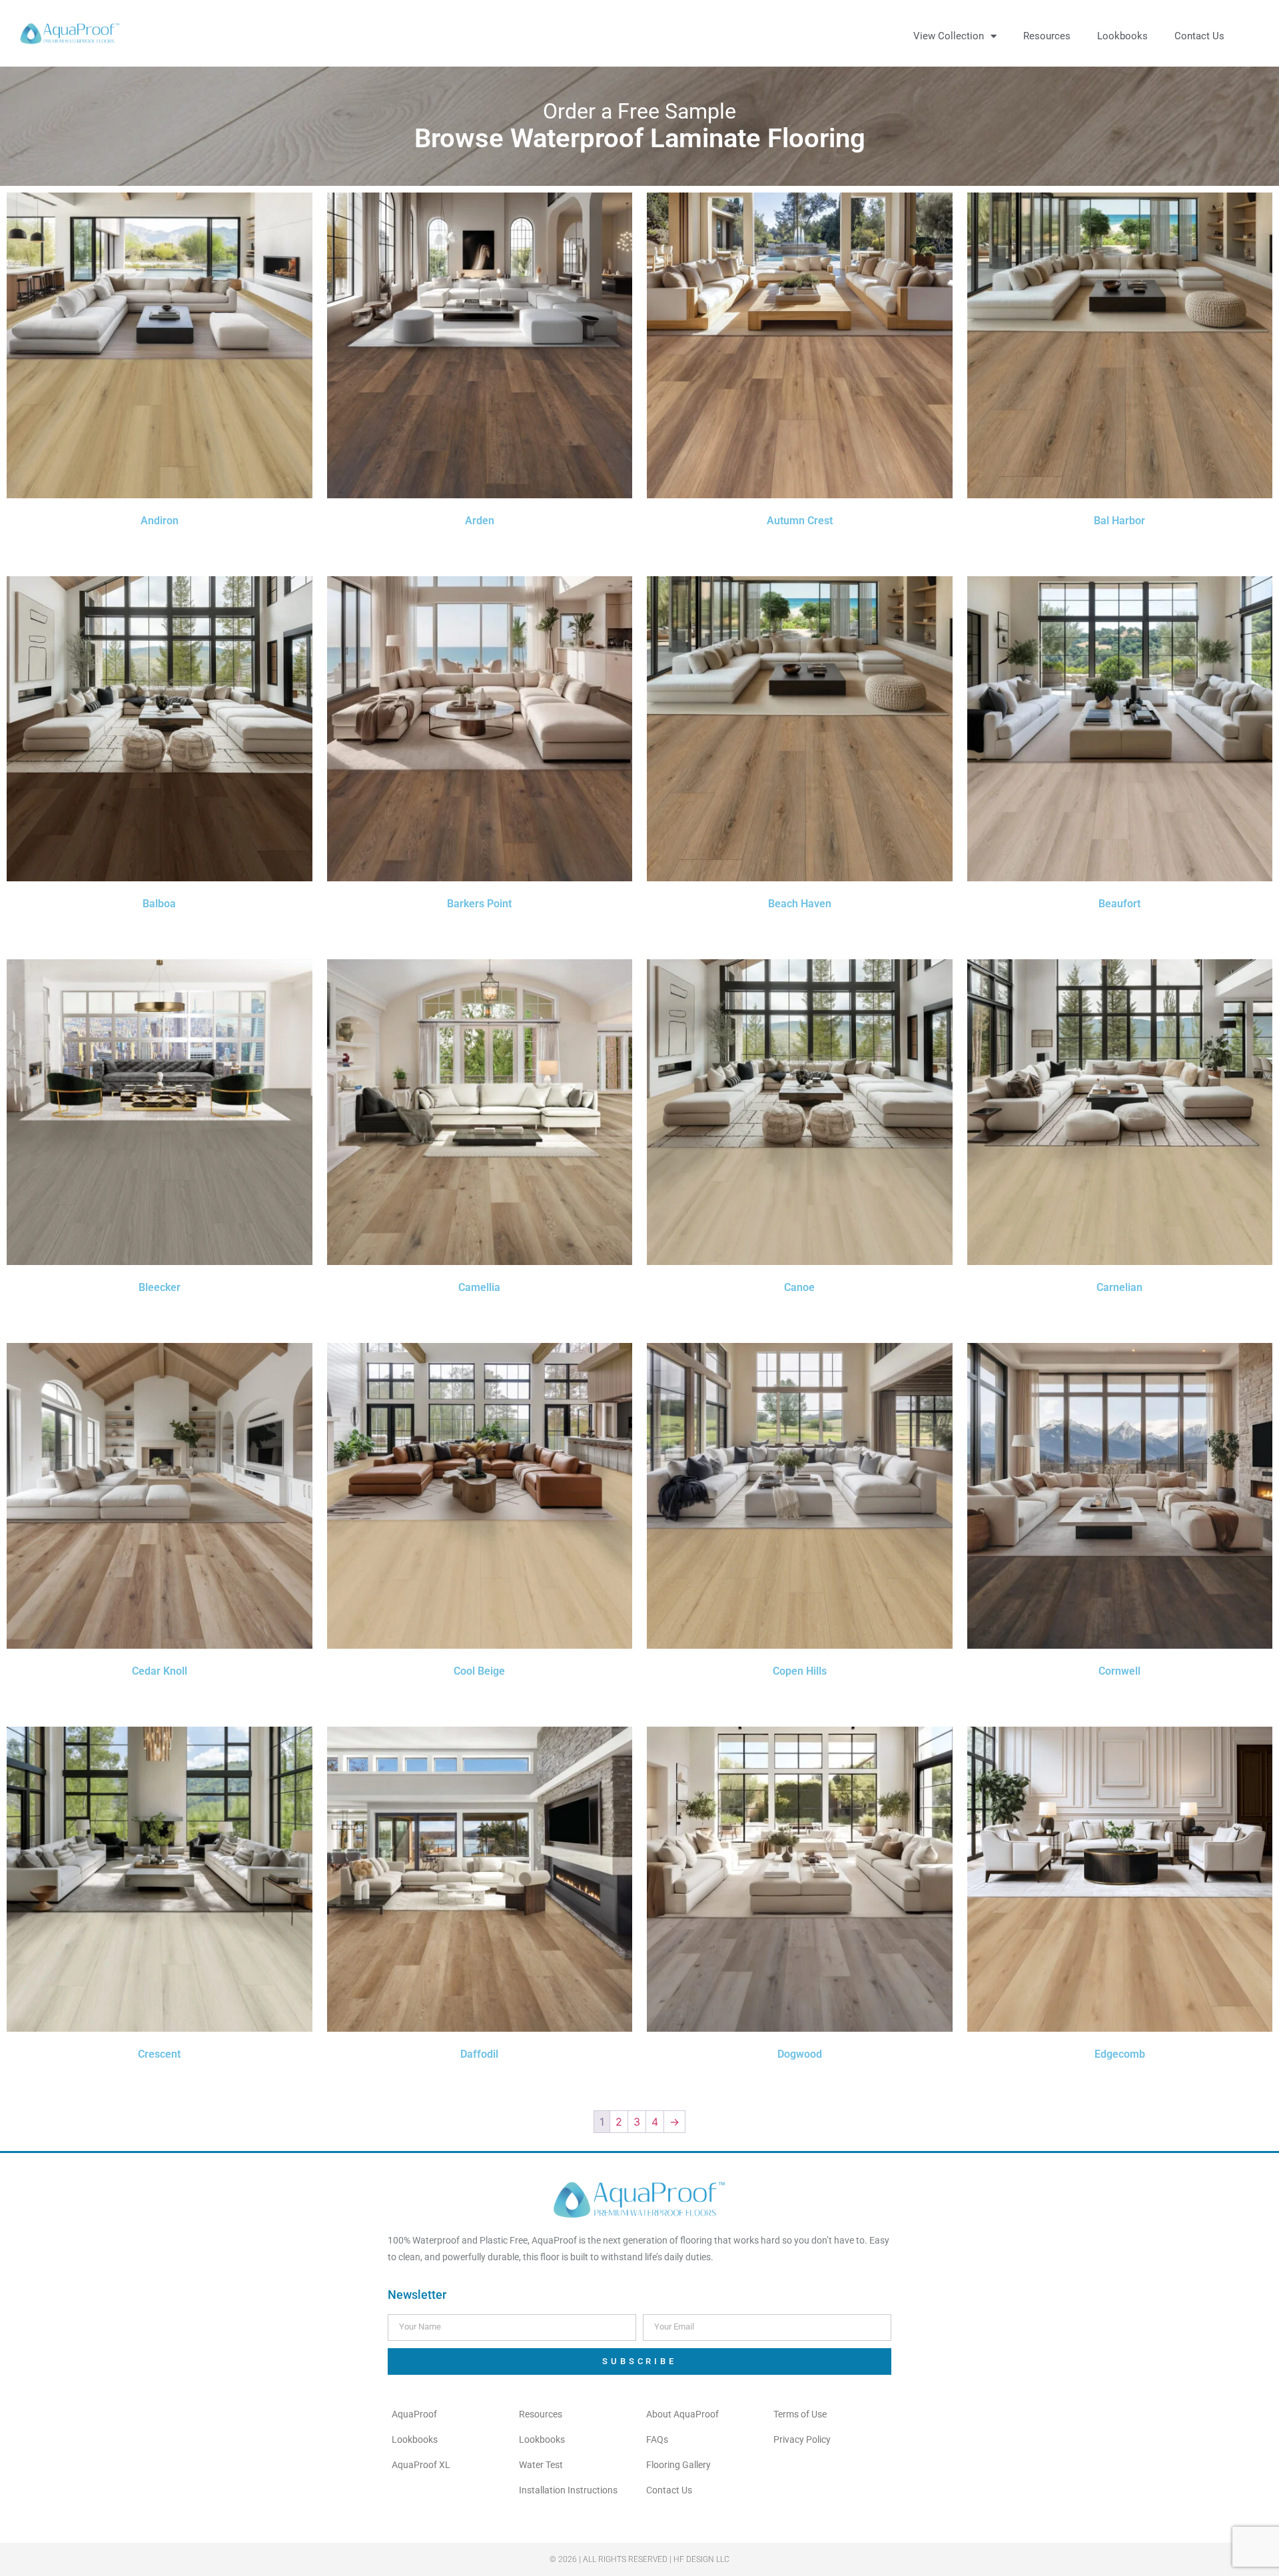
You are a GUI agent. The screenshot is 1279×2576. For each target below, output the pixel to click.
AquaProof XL (421, 2465)
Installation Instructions (568, 2490)
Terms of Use (800, 2414)
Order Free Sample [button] (160, 545)
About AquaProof (682, 2414)
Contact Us (1199, 36)
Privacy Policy (802, 2439)
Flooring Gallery (678, 2465)
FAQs (657, 2439)
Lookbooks (1122, 36)
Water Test (541, 2465)
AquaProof (414, 2414)
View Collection (949, 36)
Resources (1047, 36)
